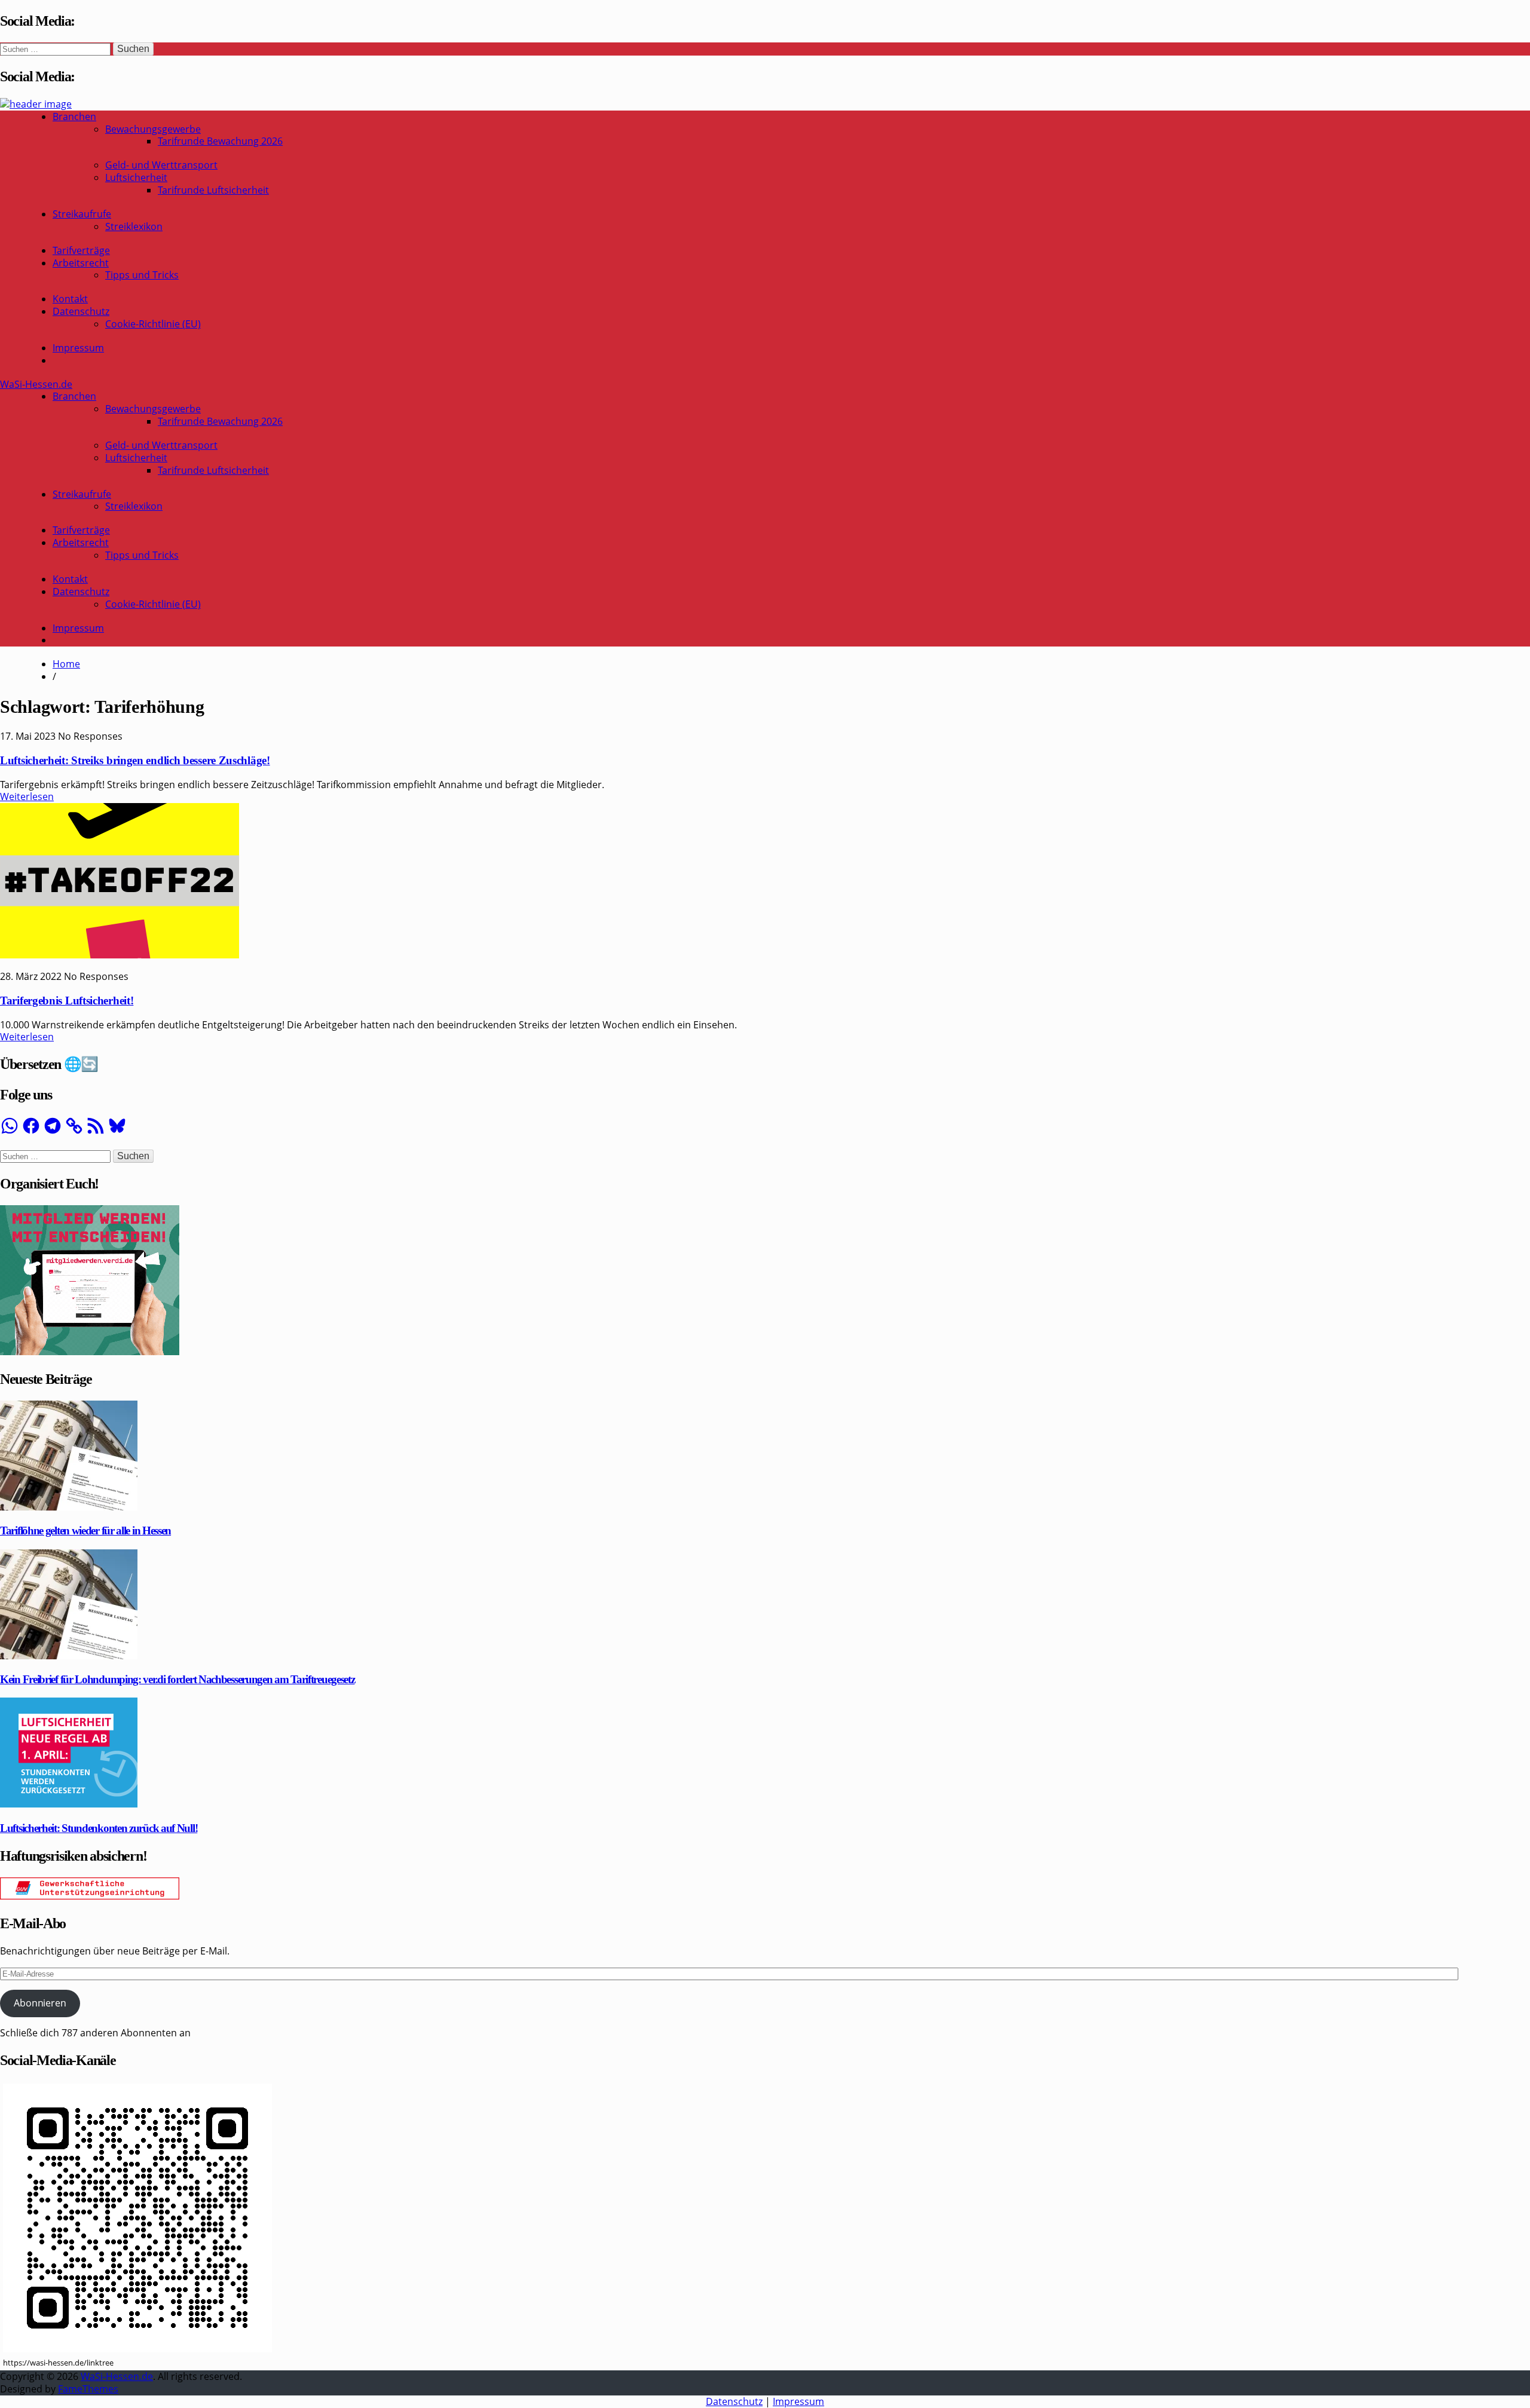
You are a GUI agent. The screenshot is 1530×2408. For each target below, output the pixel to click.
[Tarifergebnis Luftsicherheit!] (120, 955)
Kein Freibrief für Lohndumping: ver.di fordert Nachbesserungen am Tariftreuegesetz (177, 1679)
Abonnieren (40, 2003)
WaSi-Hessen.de (36, 384)
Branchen (74, 117)
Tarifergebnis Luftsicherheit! (67, 1001)
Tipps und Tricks (142, 275)
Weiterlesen (27, 796)
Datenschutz (81, 311)
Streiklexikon (134, 226)
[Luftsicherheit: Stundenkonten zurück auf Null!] (69, 1804)
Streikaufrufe (82, 214)
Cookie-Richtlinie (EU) (153, 324)
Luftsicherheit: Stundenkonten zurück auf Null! (99, 1828)
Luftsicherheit (136, 177)
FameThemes (88, 2389)
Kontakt (70, 299)
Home (66, 664)
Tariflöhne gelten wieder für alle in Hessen (85, 1531)
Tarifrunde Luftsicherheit (213, 190)
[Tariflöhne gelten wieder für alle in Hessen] (69, 1507)
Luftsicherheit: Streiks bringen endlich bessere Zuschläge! (135, 760)
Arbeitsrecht (81, 263)
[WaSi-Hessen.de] (36, 104)
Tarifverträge (81, 250)
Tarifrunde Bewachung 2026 (220, 141)
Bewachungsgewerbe (153, 129)
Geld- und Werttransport (161, 165)
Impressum (78, 348)
